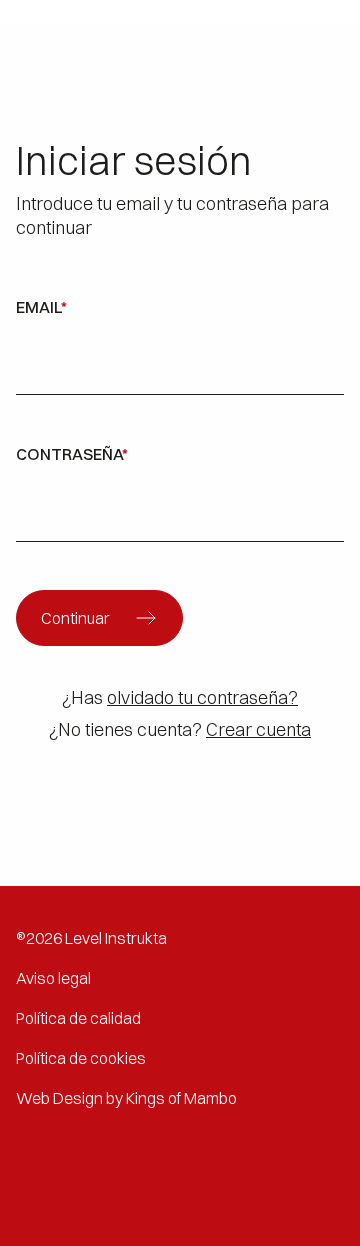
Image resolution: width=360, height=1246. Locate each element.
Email (41, 307)
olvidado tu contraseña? (202, 697)
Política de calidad (78, 1018)
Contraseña (72, 454)
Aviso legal (53, 978)
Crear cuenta (258, 729)
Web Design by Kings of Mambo (126, 1098)
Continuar (75, 618)
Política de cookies (81, 1058)
